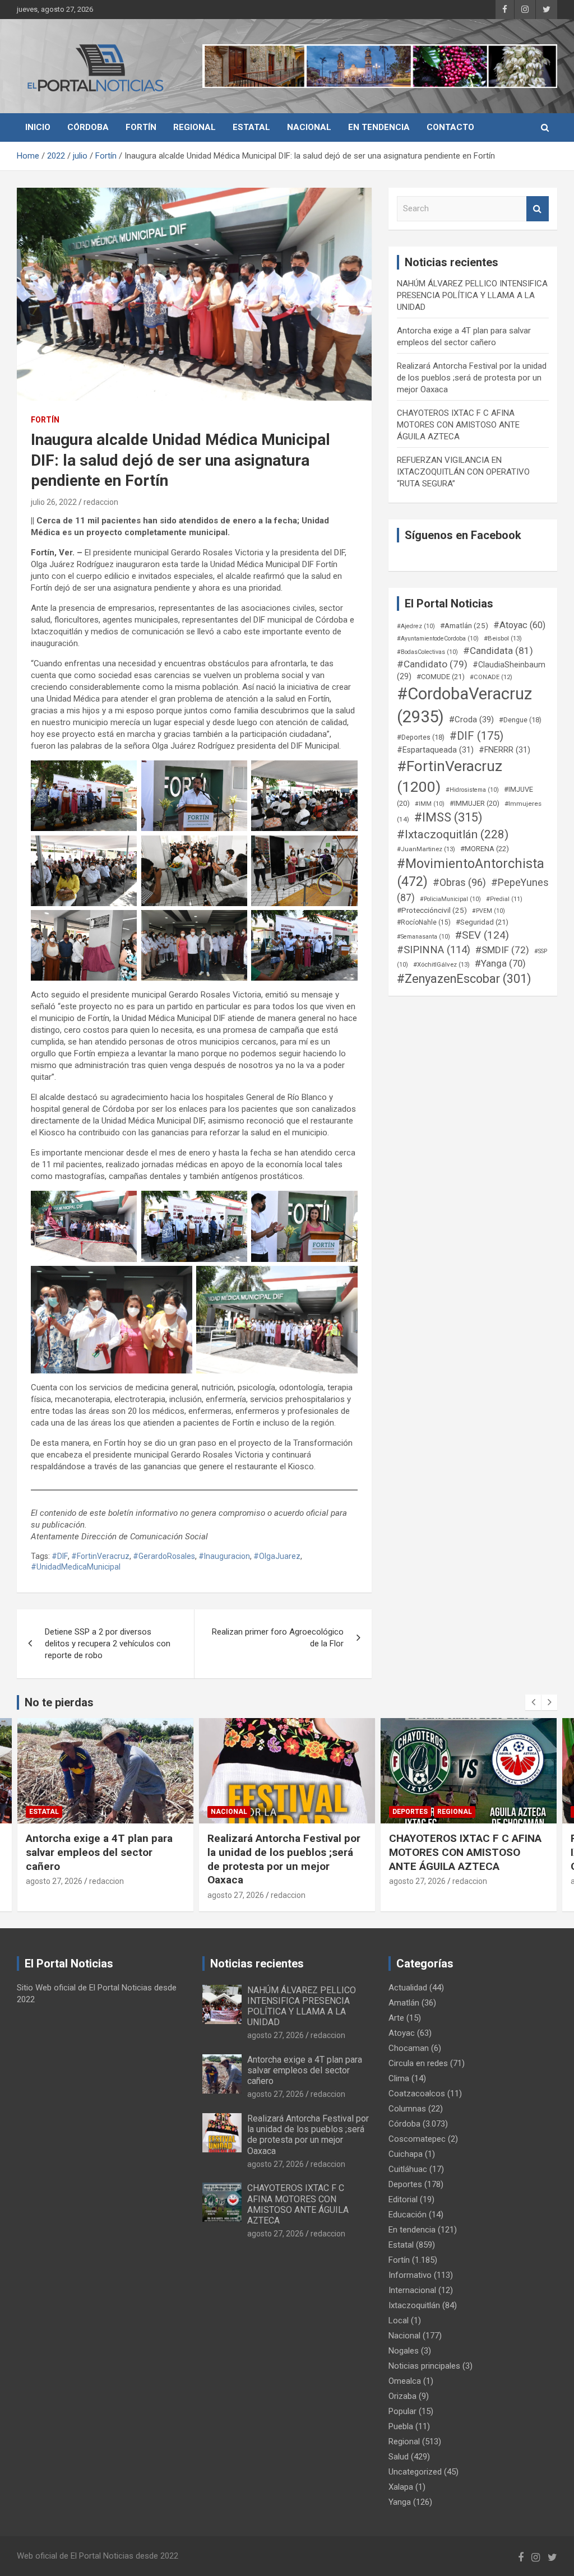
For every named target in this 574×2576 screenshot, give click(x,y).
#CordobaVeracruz (464, 705)
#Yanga (500, 963)
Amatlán (404, 2003)
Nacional (309, 127)
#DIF (60, 1556)
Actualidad (408, 1988)
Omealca (405, 2381)
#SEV (482, 935)
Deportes (228, 1812)
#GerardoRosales (164, 1556)
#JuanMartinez (426, 849)
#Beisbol (503, 638)
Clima (399, 2078)
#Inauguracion (224, 1556)
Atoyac (402, 2033)
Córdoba (88, 127)
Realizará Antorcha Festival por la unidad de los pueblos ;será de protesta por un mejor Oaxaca (472, 378)
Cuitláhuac (408, 2169)
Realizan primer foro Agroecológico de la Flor (278, 1638)
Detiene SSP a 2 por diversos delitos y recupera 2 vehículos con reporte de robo (108, 1644)
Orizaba (402, 2396)
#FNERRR (504, 750)
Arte (396, 2018)
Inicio (38, 127)
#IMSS (448, 817)
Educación (408, 2215)
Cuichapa (406, 2154)
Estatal (251, 127)
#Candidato (432, 664)
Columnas (407, 2109)
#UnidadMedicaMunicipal (76, 1567)
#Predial (504, 899)
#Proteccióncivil (432, 910)
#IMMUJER (475, 803)
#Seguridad (482, 922)
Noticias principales (424, 2366)
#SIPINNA (434, 950)
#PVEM (489, 911)
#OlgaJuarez (277, 1556)
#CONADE (491, 677)
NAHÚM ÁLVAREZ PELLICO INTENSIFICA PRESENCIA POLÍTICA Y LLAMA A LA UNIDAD (472, 295)
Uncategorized (415, 2472)
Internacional (412, 2290)
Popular (402, 2411)
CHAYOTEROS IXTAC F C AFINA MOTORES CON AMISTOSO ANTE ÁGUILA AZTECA (458, 425)
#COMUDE (441, 677)
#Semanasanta (423, 937)
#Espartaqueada (435, 750)
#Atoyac (519, 625)
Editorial (403, 2199)
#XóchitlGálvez (441, 964)
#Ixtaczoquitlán (453, 834)
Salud (399, 2457)
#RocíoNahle (424, 922)
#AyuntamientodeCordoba (438, 639)
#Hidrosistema (472, 790)
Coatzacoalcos (417, 2094)
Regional (195, 127)
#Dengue (520, 720)
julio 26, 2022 (54, 502)
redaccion (101, 502)
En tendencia (379, 127)
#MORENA (485, 849)
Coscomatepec (417, 2139)
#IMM (430, 804)
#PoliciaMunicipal (450, 899)
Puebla (401, 2426)
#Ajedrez (416, 626)
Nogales (404, 2351)
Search (538, 209)
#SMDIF (502, 950)
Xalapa (401, 2487)
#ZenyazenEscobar (464, 979)
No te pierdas (59, 1702)
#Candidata (498, 651)
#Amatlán (464, 625)
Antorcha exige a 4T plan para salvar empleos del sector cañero (305, 2070)
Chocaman (409, 2048)
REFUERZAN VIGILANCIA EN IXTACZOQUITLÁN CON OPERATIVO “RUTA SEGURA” (463, 472)
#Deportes (421, 737)
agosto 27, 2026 (54, 1895)
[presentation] (533, 1702)
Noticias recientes (257, 1964)
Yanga (400, 2502)
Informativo (410, 2275)
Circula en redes (418, 2063)
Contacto (450, 127)
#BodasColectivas (427, 652)
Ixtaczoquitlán (414, 2305)
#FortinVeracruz (100, 1556)
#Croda (471, 720)
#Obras (459, 882)
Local (399, 2320)
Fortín (141, 127)
